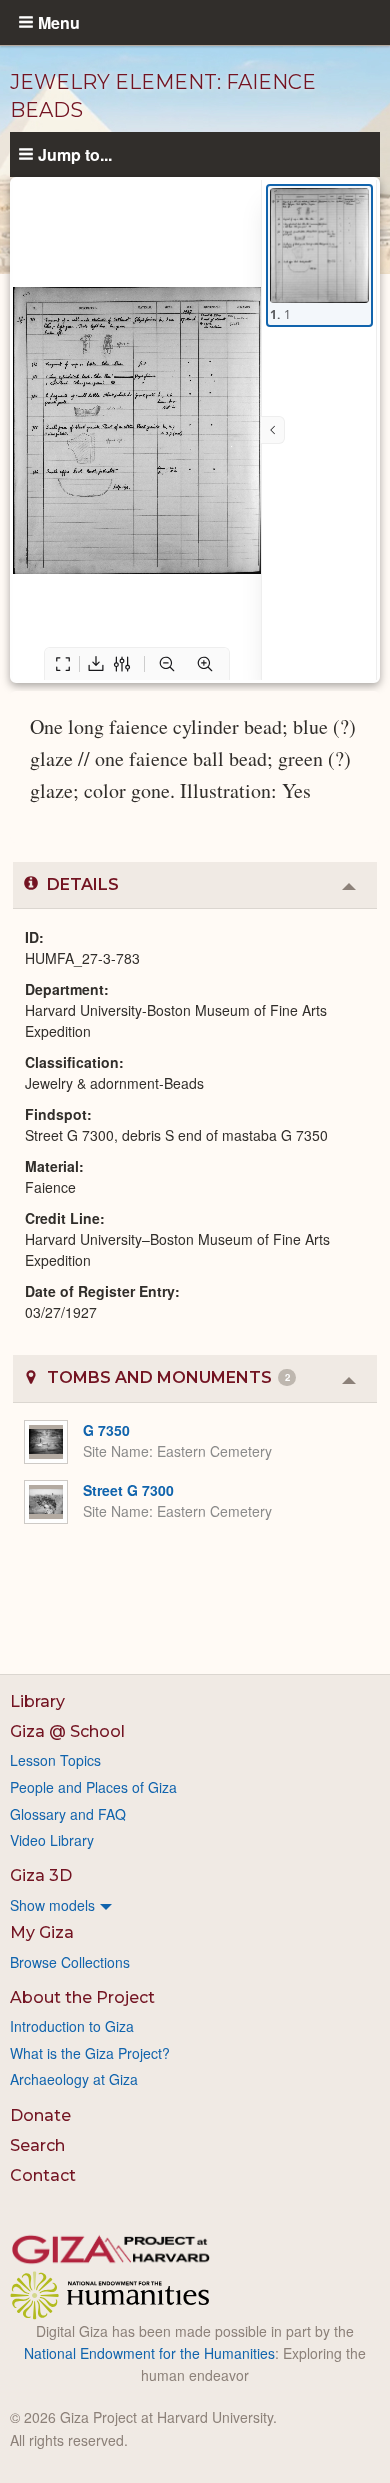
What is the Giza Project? (90, 2053)
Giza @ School (67, 1731)
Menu (59, 22)
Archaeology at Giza (74, 2079)
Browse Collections (70, 1962)
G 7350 (106, 1430)
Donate (40, 2115)
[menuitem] (195, 1905)
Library (37, 1701)
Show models (52, 1905)
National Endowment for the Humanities (149, 2353)
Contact (43, 2175)
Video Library (52, 1840)
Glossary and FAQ (68, 1814)
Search (37, 2145)
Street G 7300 (128, 1490)
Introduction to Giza (72, 2026)
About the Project (82, 1997)
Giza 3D (41, 1875)
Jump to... (75, 154)
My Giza (42, 1932)
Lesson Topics (55, 1760)
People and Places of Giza (93, 1787)
